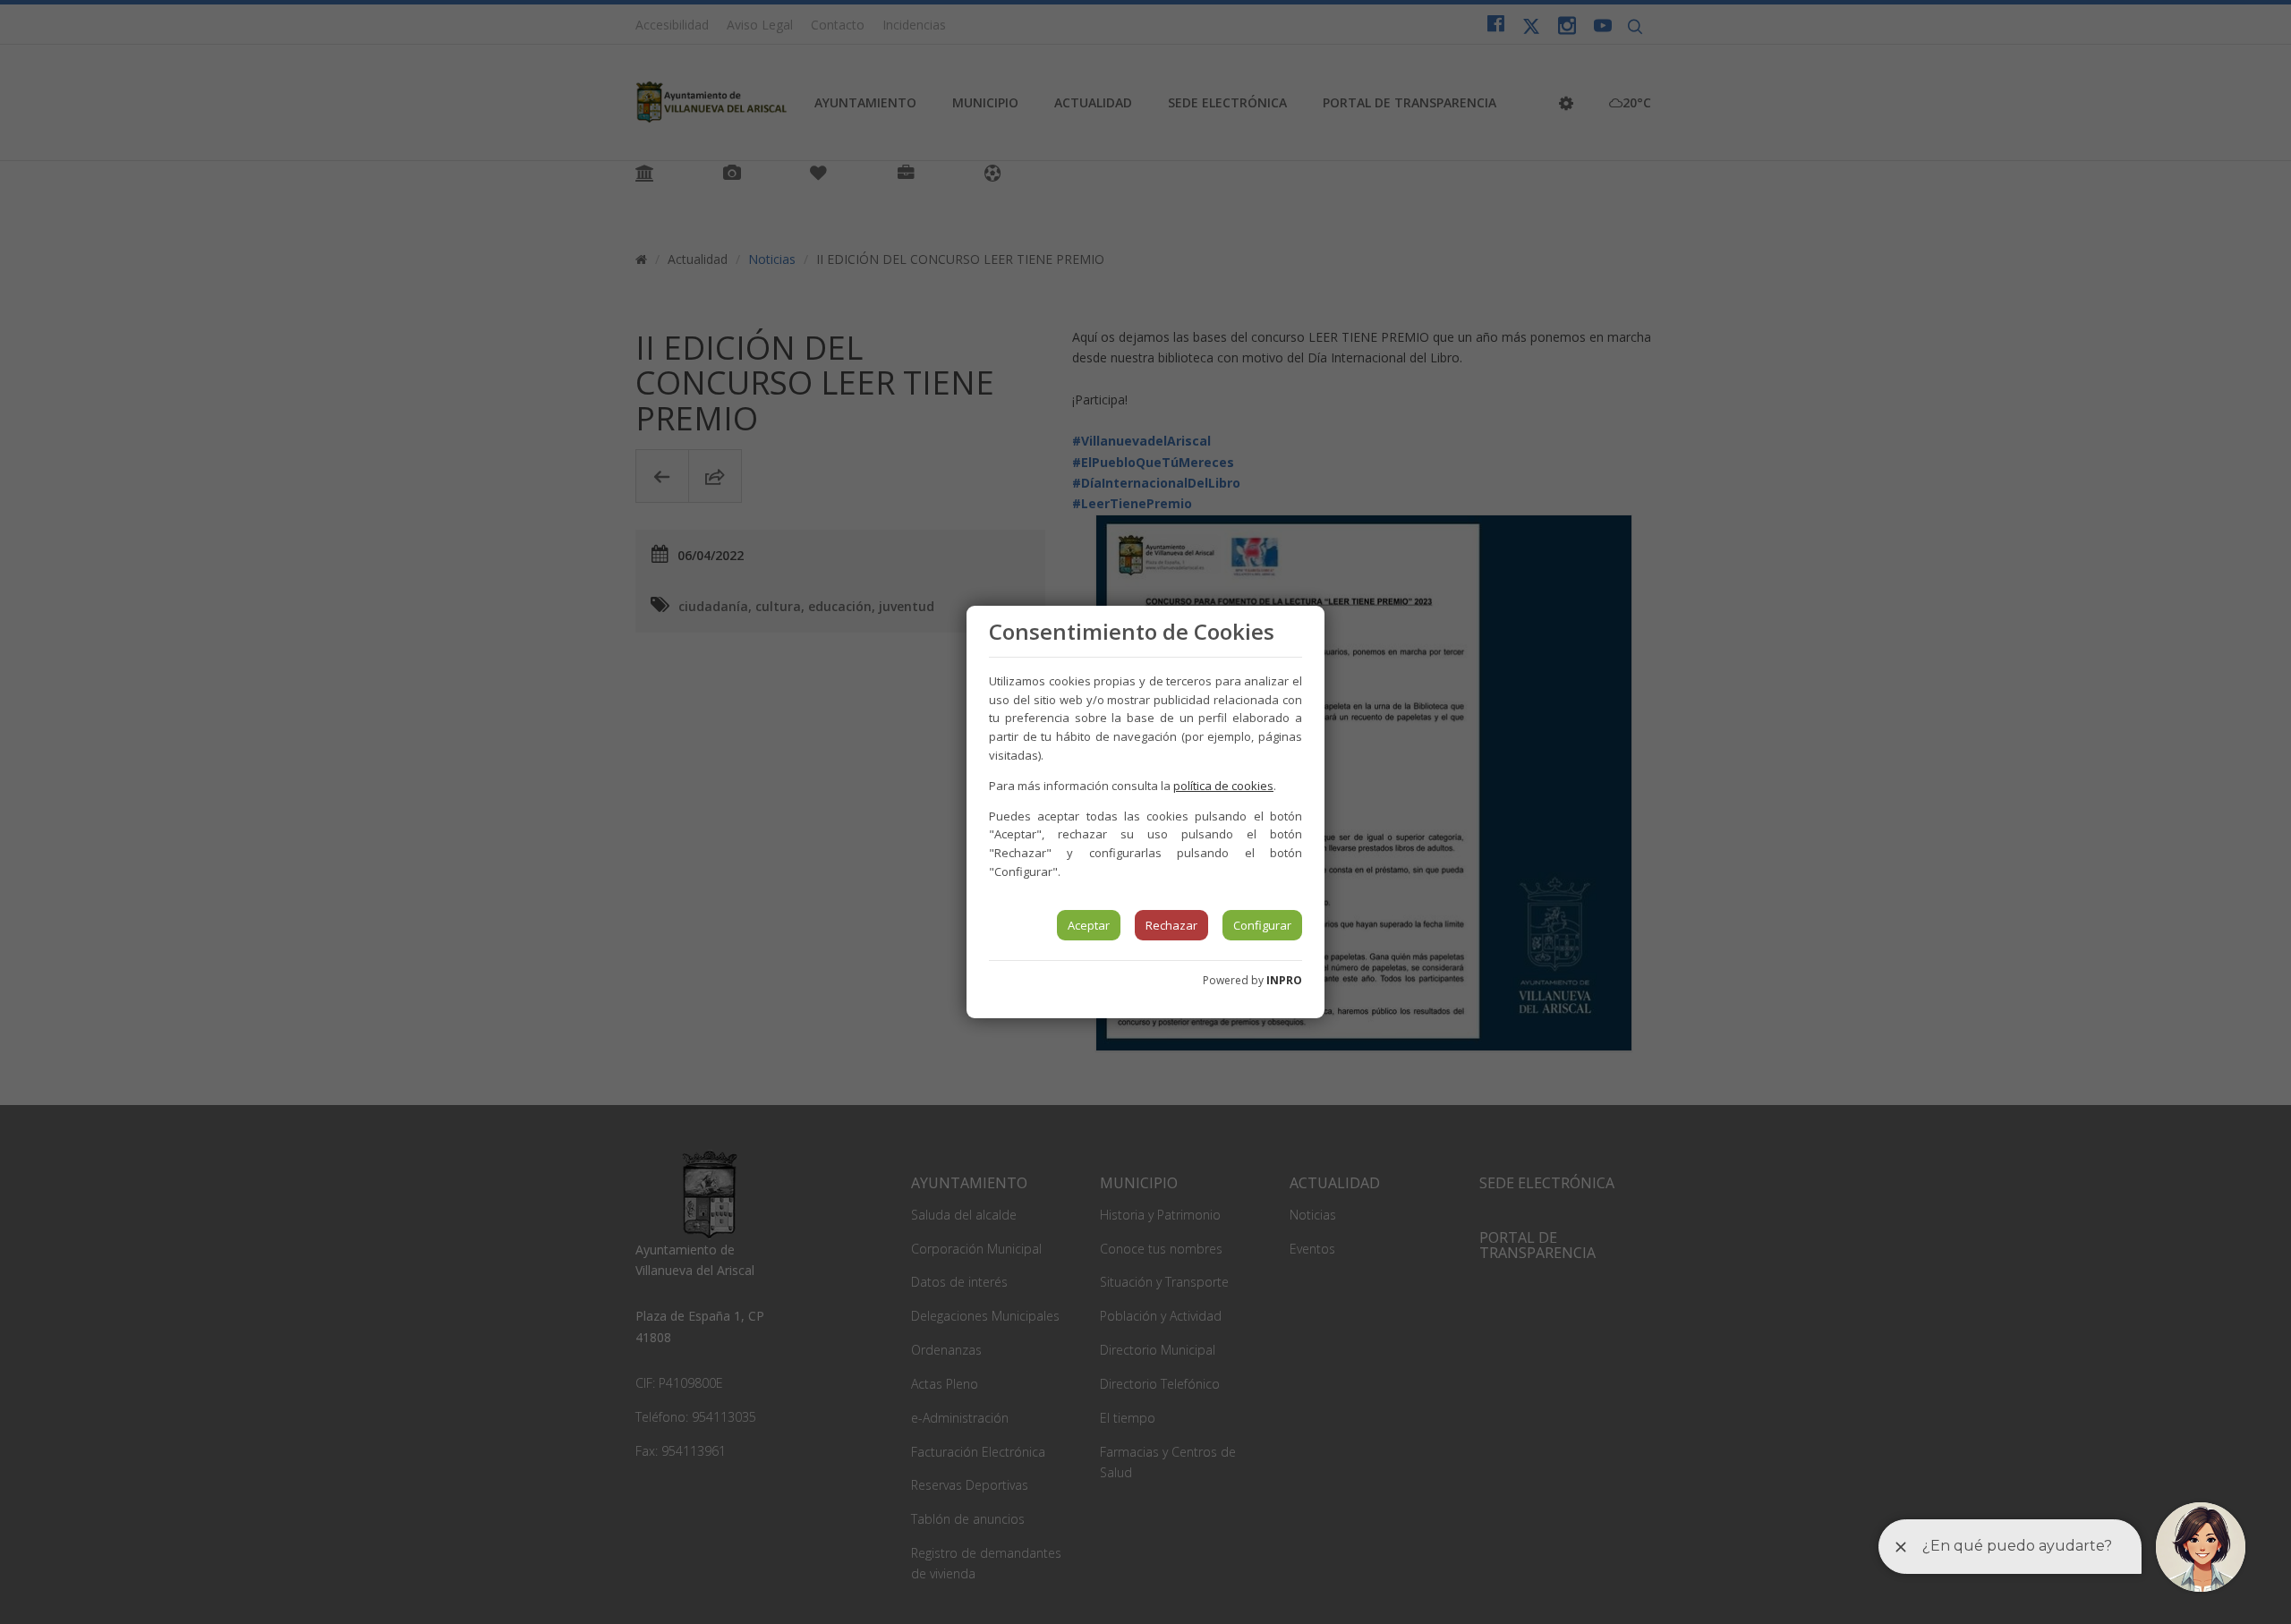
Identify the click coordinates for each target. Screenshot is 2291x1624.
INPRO (1284, 980)
